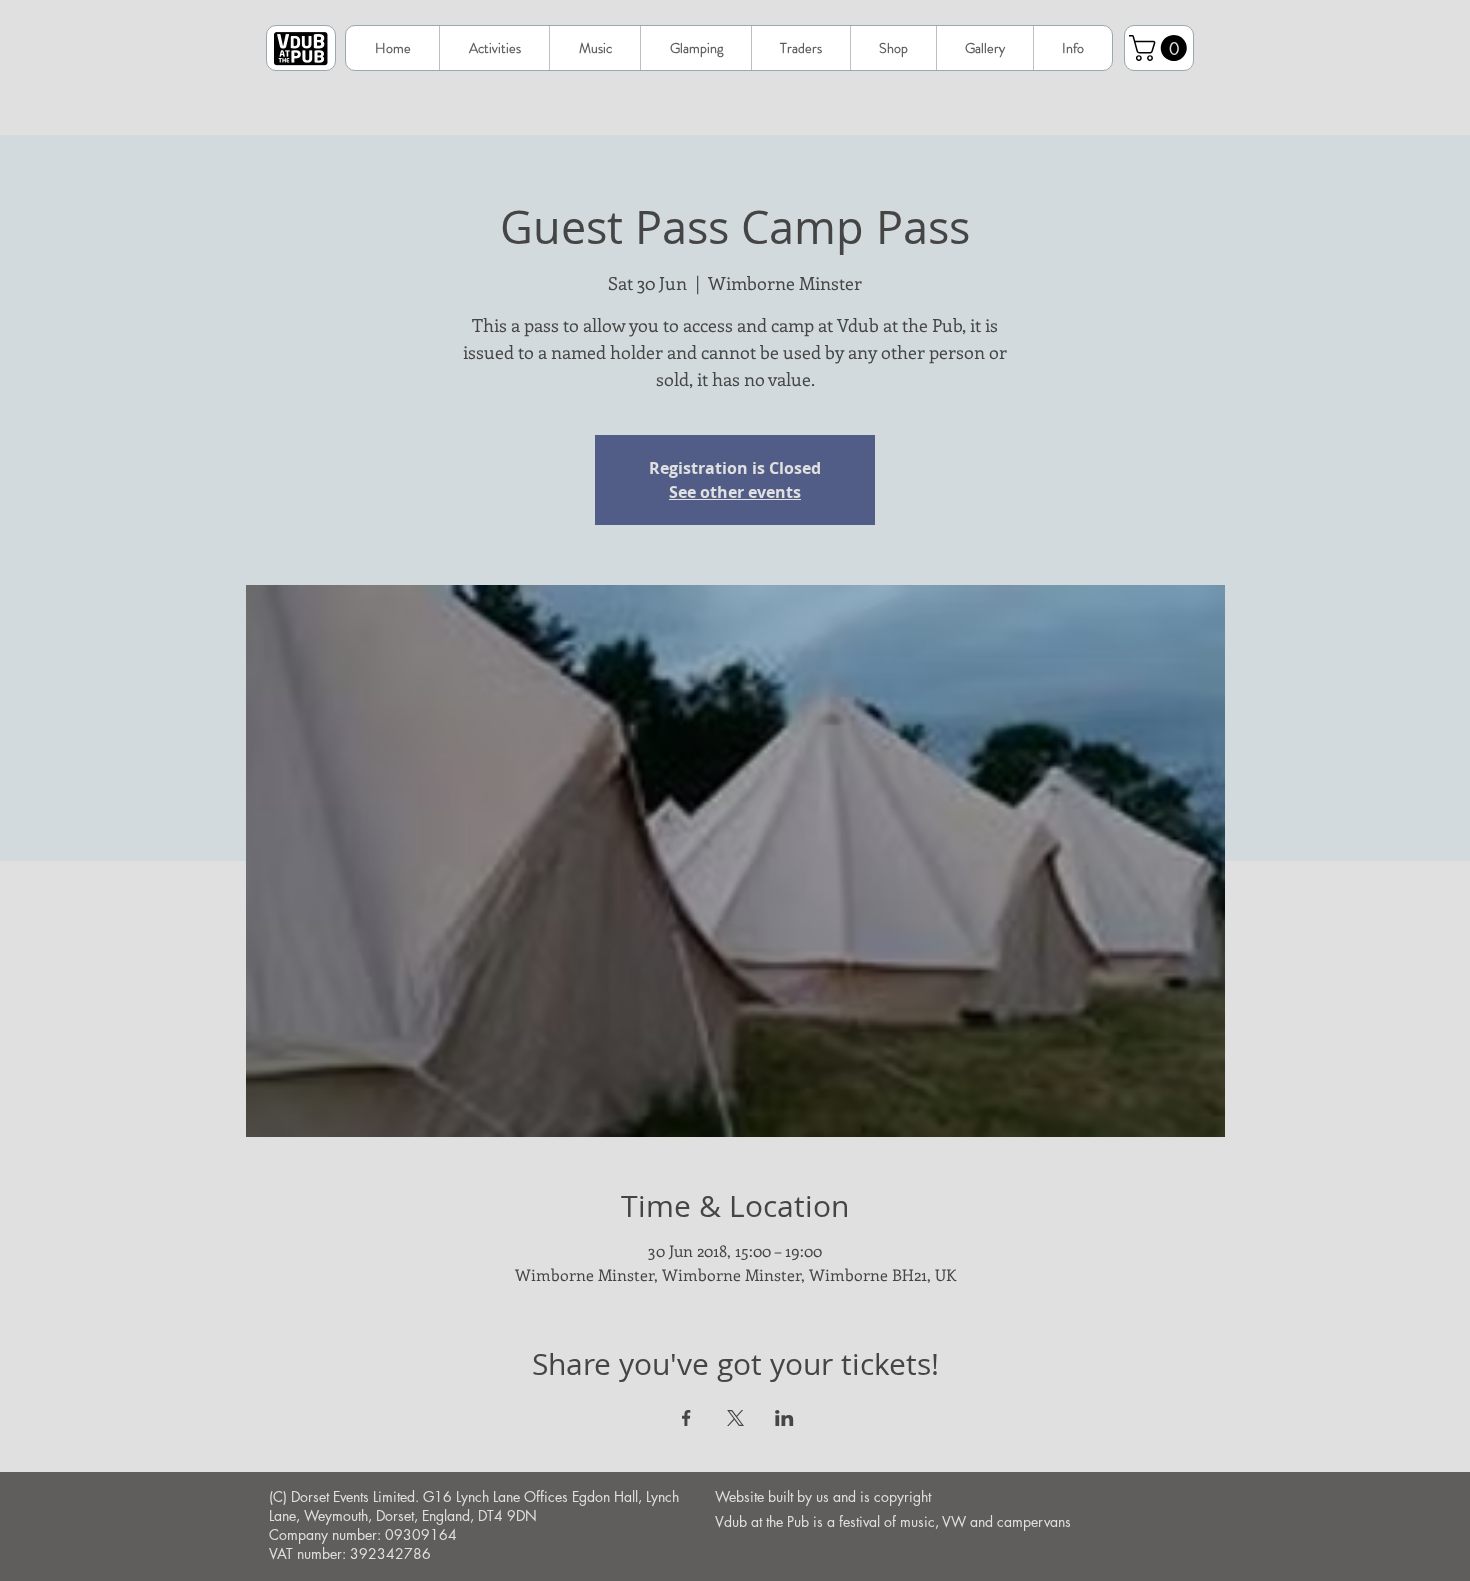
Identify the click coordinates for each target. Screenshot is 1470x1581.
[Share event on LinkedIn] (784, 1418)
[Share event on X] (735, 1418)
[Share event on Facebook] (686, 1418)
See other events (735, 492)
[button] (1072, 48)
